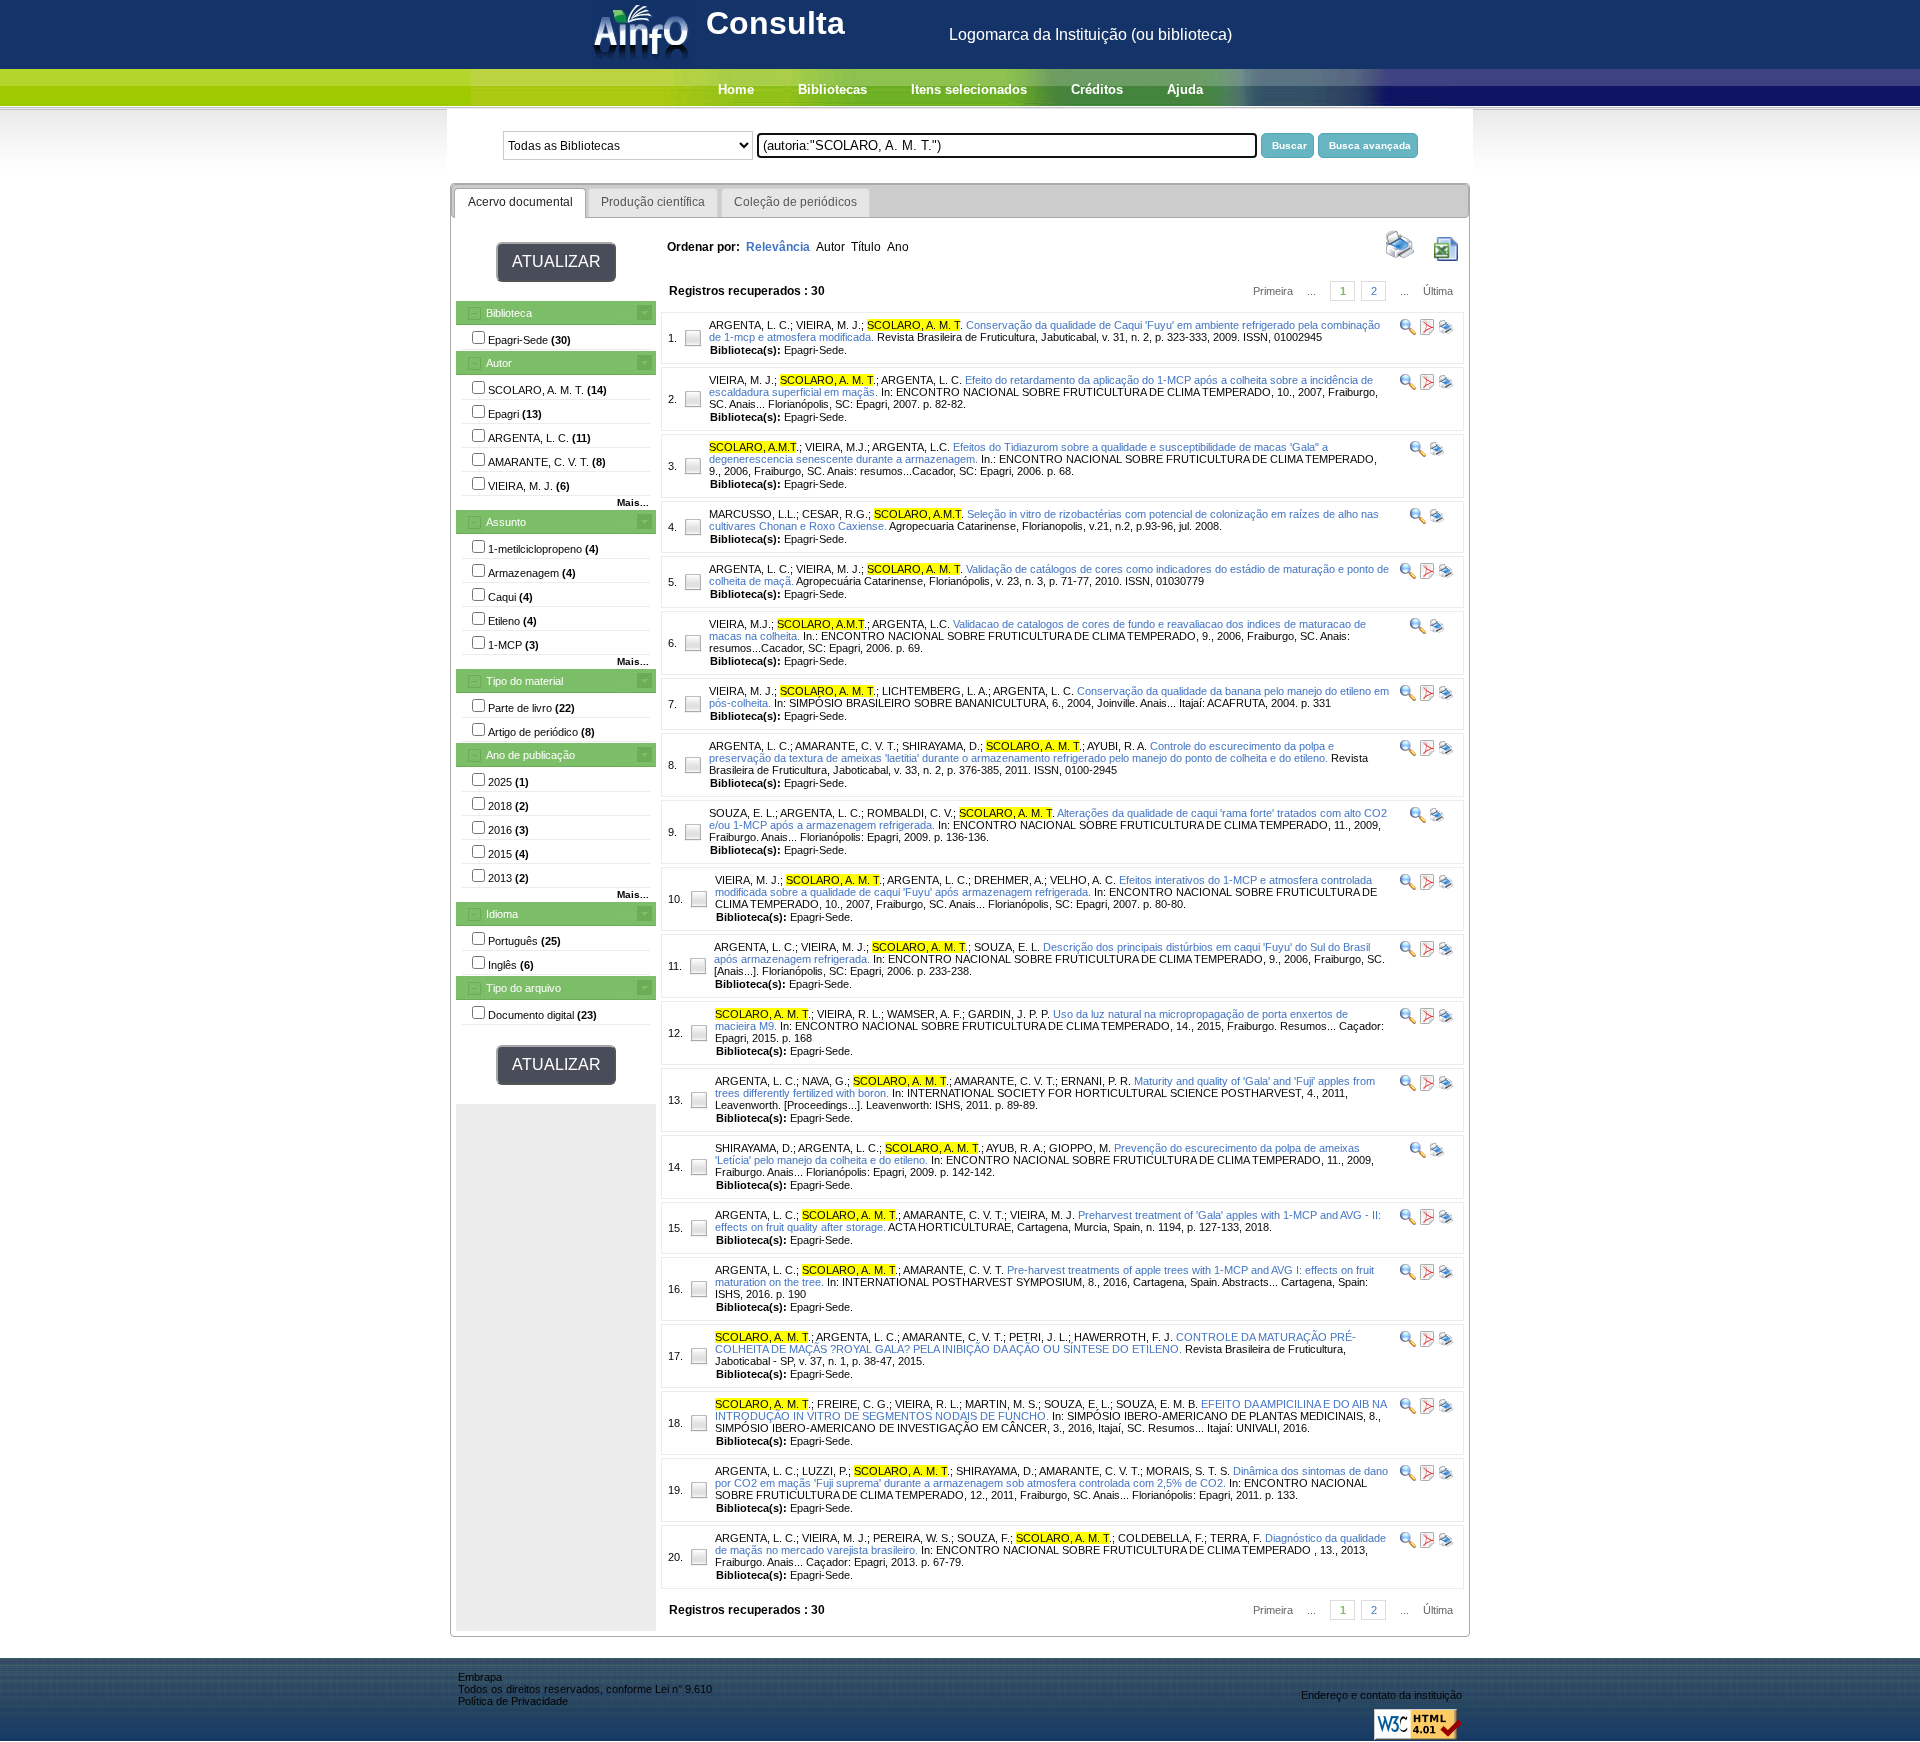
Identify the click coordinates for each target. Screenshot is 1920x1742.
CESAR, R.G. (835, 514)
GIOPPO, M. (1080, 1148)
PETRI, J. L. (1038, 1337)
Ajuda (1185, 89)
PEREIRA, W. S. (912, 1538)
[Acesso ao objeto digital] (1425, 331)
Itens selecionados (969, 89)
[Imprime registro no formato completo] (1444, 331)
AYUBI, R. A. (1117, 746)
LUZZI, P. (825, 1471)
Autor (499, 363)
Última (1438, 291)
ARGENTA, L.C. (911, 447)
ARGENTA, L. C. (749, 325)
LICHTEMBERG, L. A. (935, 691)
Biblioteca (509, 313)
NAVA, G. (824, 1081)
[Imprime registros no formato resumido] (1400, 257)
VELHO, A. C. (1083, 880)
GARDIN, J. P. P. (1009, 1014)
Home (736, 89)
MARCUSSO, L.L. (752, 514)
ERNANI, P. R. (1096, 1081)
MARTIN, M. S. (1001, 1404)
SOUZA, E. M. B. (1157, 1404)
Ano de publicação (530, 755)
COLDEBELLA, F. (1161, 1538)
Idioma (502, 914)
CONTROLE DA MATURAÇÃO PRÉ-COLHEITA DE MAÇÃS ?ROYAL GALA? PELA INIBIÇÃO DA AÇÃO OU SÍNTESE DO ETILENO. (1035, 1343)
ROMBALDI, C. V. (910, 813)
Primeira (1273, 291)
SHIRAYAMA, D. (941, 746)
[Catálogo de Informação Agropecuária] (642, 63)
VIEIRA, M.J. (836, 447)
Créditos (1097, 89)
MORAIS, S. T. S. (1188, 1471)
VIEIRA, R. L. (849, 1014)
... (1311, 291)
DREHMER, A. (1009, 880)
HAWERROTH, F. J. (1123, 1337)
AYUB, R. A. (1014, 1148)
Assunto (506, 522)
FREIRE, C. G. (853, 1404)
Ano (898, 247)
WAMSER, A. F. (924, 1014)
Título (866, 247)
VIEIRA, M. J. (828, 325)
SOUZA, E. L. (742, 813)
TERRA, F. (1236, 1538)
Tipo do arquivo (523, 988)
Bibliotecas (832, 89)
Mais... (633, 502)
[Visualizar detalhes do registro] (1408, 331)
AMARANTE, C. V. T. (845, 746)
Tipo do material (524, 681)
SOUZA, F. (983, 1538)
